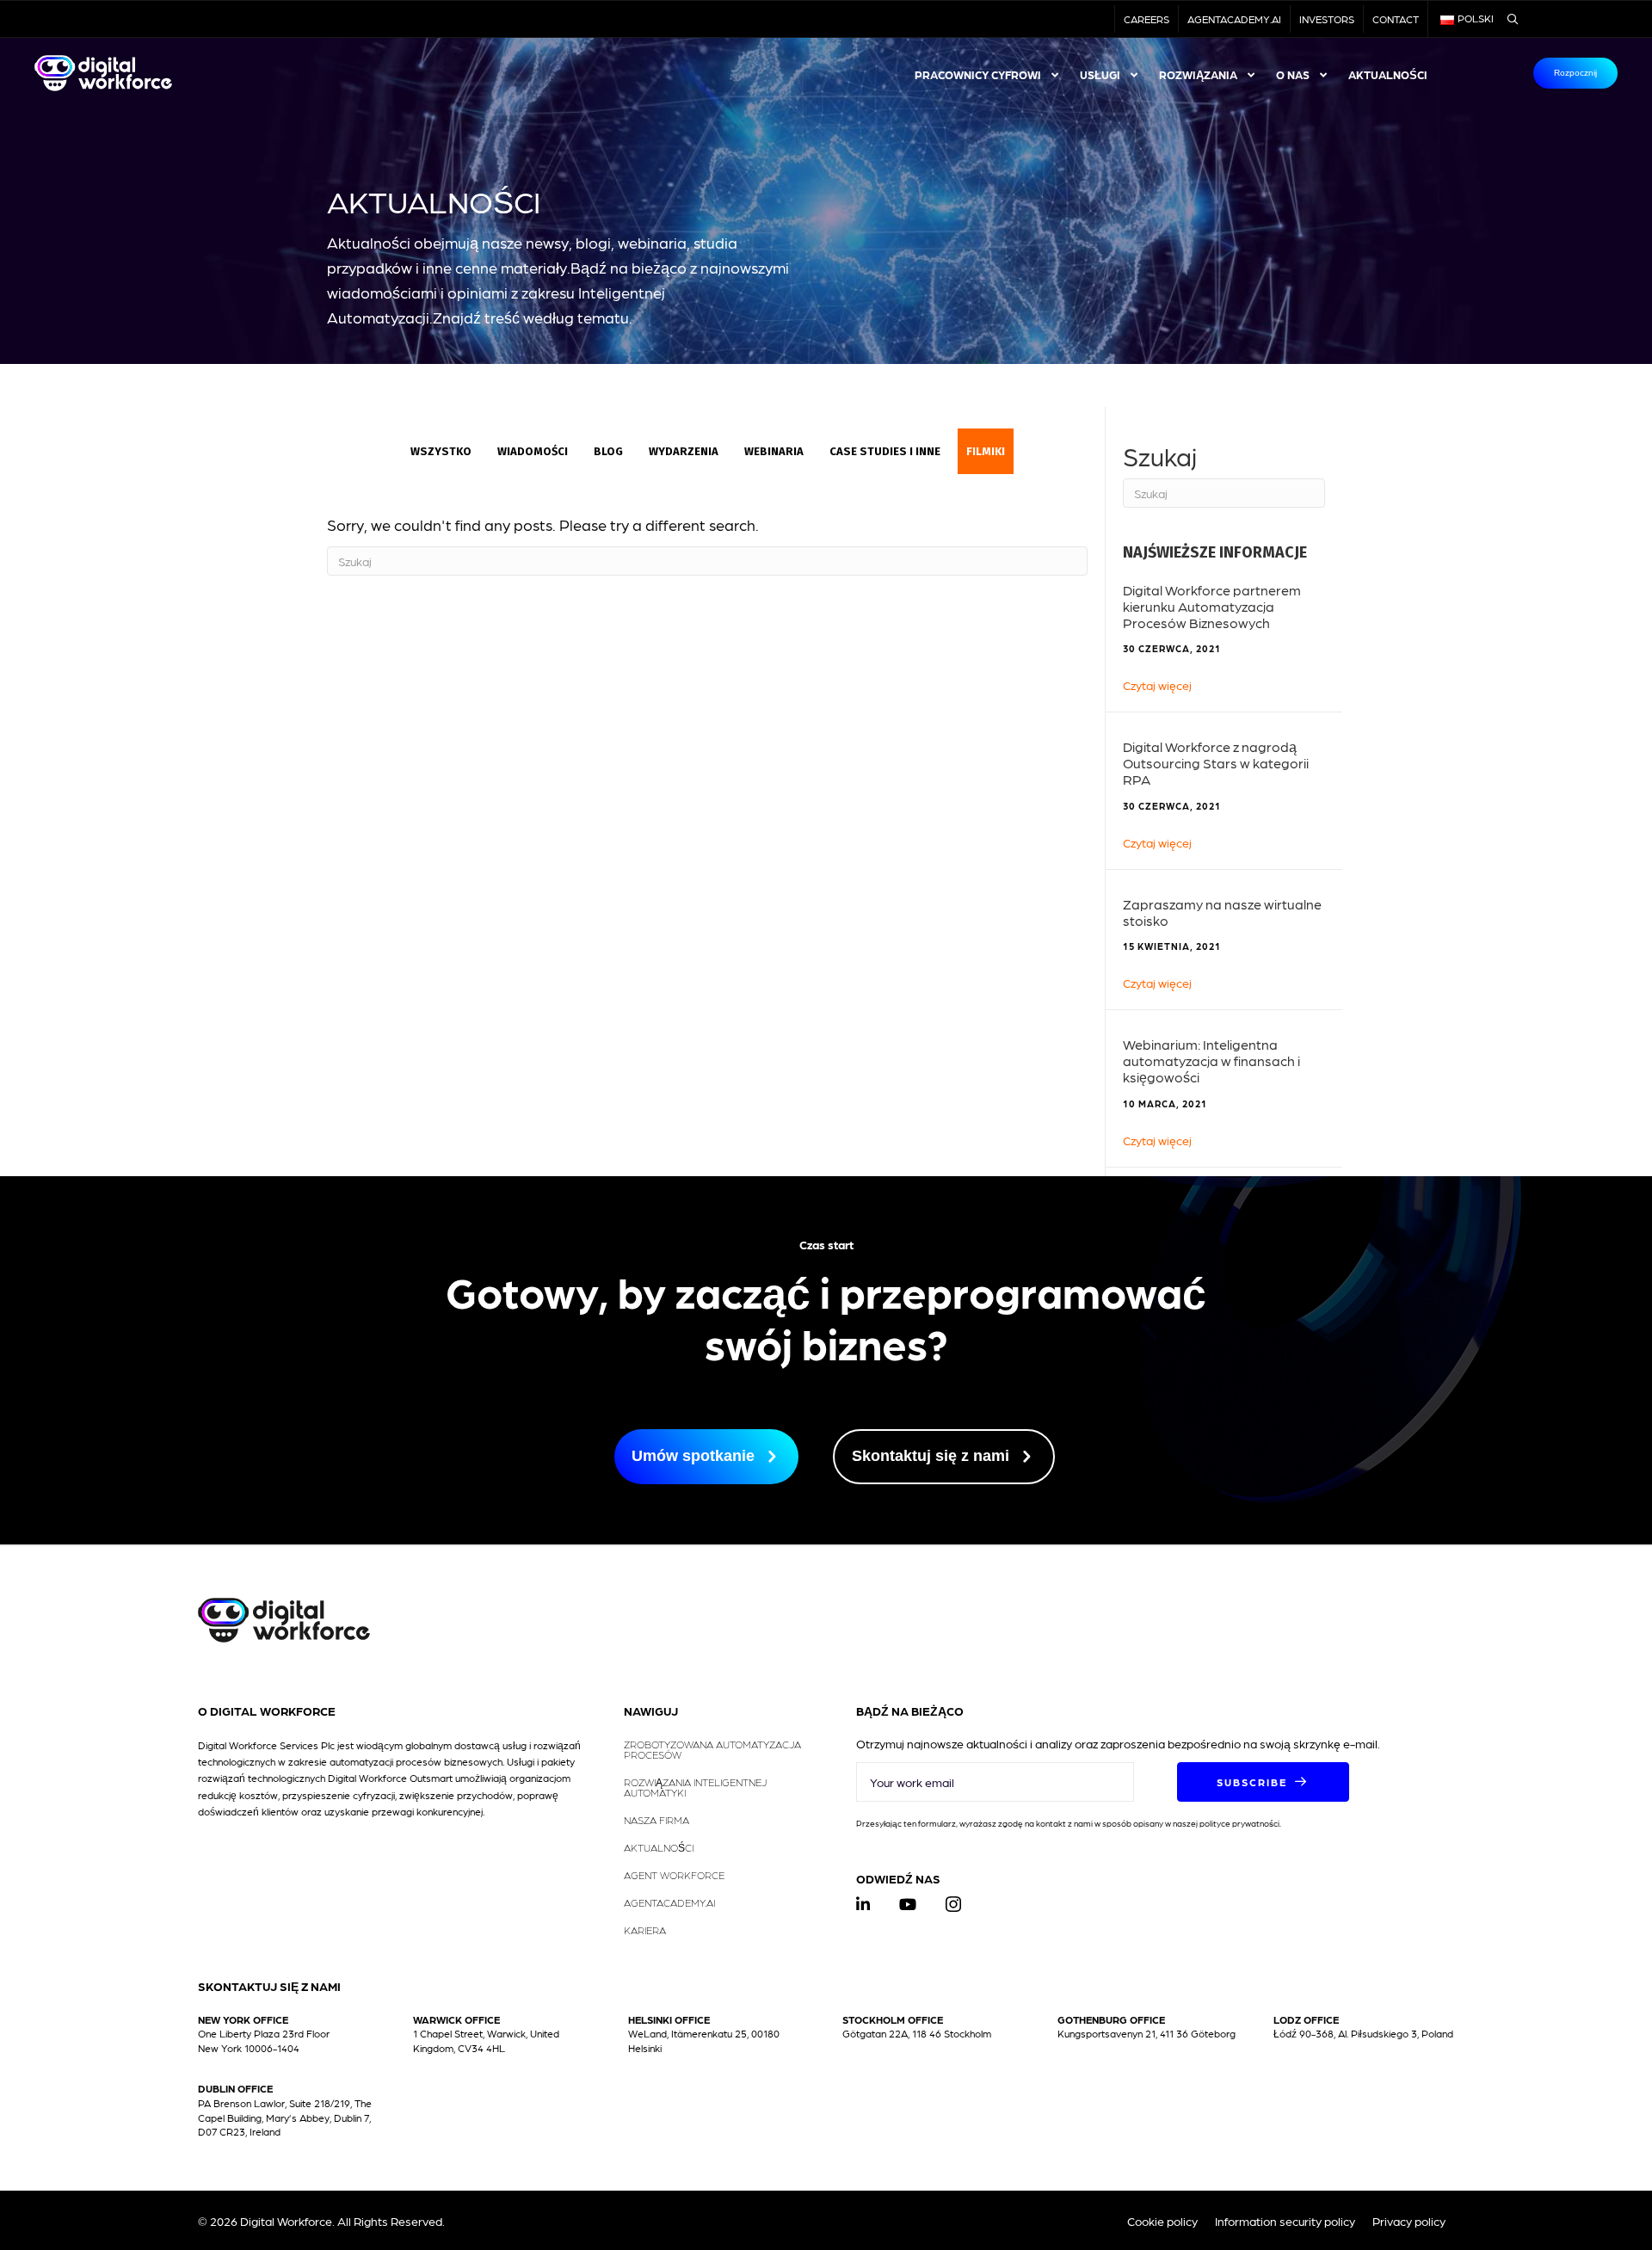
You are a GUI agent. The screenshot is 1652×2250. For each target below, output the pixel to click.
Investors (1327, 19)
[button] (1263, 1782)
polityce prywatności (1239, 1823)
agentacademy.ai (1234, 19)
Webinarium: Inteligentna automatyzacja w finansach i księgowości (1211, 1060)
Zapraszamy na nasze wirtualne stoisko (1222, 912)
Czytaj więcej (1157, 684)
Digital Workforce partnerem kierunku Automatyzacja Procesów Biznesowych (1212, 606)
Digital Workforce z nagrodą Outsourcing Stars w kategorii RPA (1216, 763)
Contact (1396, 19)
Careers (1147, 19)
